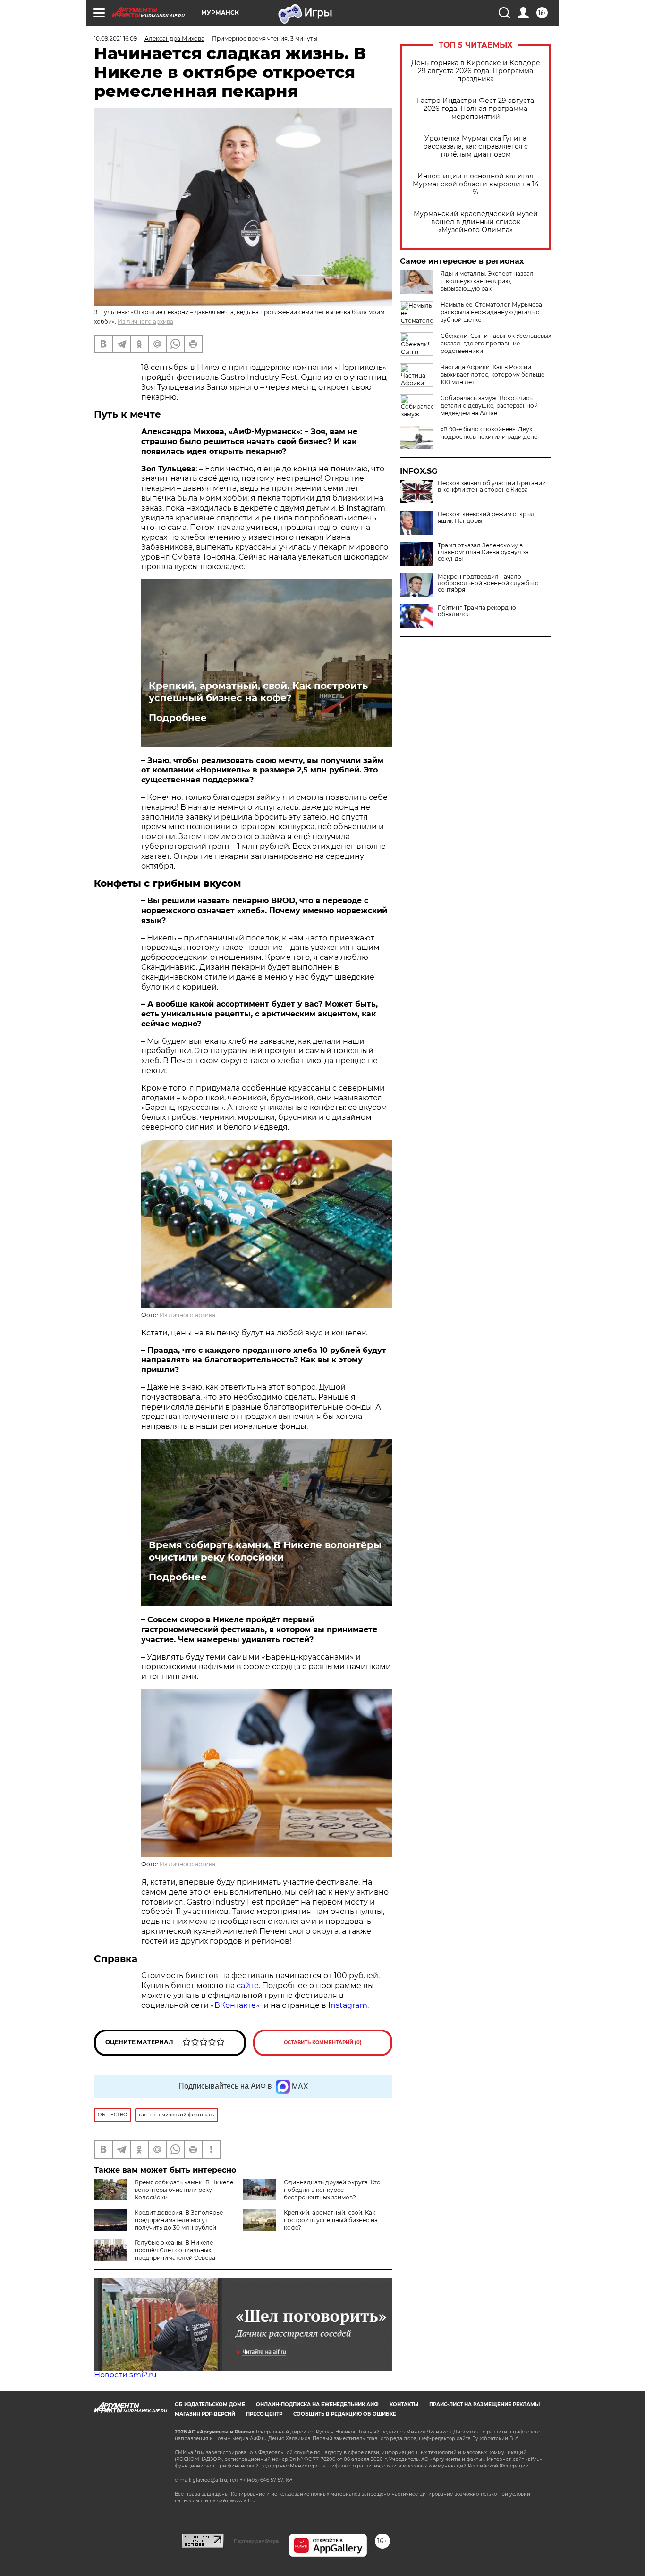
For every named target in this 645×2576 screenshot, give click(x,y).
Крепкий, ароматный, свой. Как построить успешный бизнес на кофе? (258, 692)
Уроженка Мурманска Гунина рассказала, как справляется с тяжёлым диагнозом (475, 147)
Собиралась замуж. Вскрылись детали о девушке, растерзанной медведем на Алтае (489, 406)
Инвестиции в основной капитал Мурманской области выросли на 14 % (476, 184)
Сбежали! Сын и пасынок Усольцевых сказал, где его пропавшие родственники (496, 343)
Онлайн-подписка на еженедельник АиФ (317, 2404)
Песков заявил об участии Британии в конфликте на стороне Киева (492, 487)
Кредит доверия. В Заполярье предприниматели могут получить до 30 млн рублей (179, 2220)
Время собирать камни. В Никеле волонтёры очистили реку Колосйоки (265, 1551)
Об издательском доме (210, 2404)
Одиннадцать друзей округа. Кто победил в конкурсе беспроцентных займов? (332, 2190)
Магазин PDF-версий (205, 2414)
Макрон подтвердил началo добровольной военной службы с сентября (488, 583)
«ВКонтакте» (236, 2005)
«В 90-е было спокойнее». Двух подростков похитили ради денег (490, 433)
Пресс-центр (264, 2414)
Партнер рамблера (256, 2541)
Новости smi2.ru (125, 2375)
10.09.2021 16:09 (115, 38)
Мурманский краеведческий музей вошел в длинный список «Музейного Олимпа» (476, 222)
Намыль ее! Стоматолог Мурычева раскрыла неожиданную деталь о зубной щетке (491, 312)
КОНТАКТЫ (404, 2404)
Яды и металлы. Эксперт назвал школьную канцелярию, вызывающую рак (487, 281)
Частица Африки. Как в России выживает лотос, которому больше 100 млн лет (492, 374)
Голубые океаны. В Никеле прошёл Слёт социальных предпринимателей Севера (175, 2250)
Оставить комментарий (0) (323, 2043)
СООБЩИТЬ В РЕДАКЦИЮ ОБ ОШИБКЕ (345, 2414)
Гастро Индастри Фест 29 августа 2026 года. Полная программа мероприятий (475, 109)
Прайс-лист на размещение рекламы (484, 2404)
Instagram (348, 2005)
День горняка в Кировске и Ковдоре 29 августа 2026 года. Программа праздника (476, 71)
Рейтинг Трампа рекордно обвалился (477, 611)
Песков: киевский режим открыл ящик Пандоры (486, 518)
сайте (248, 1985)
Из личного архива (145, 322)
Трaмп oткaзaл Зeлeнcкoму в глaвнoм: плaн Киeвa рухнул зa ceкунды (483, 552)
